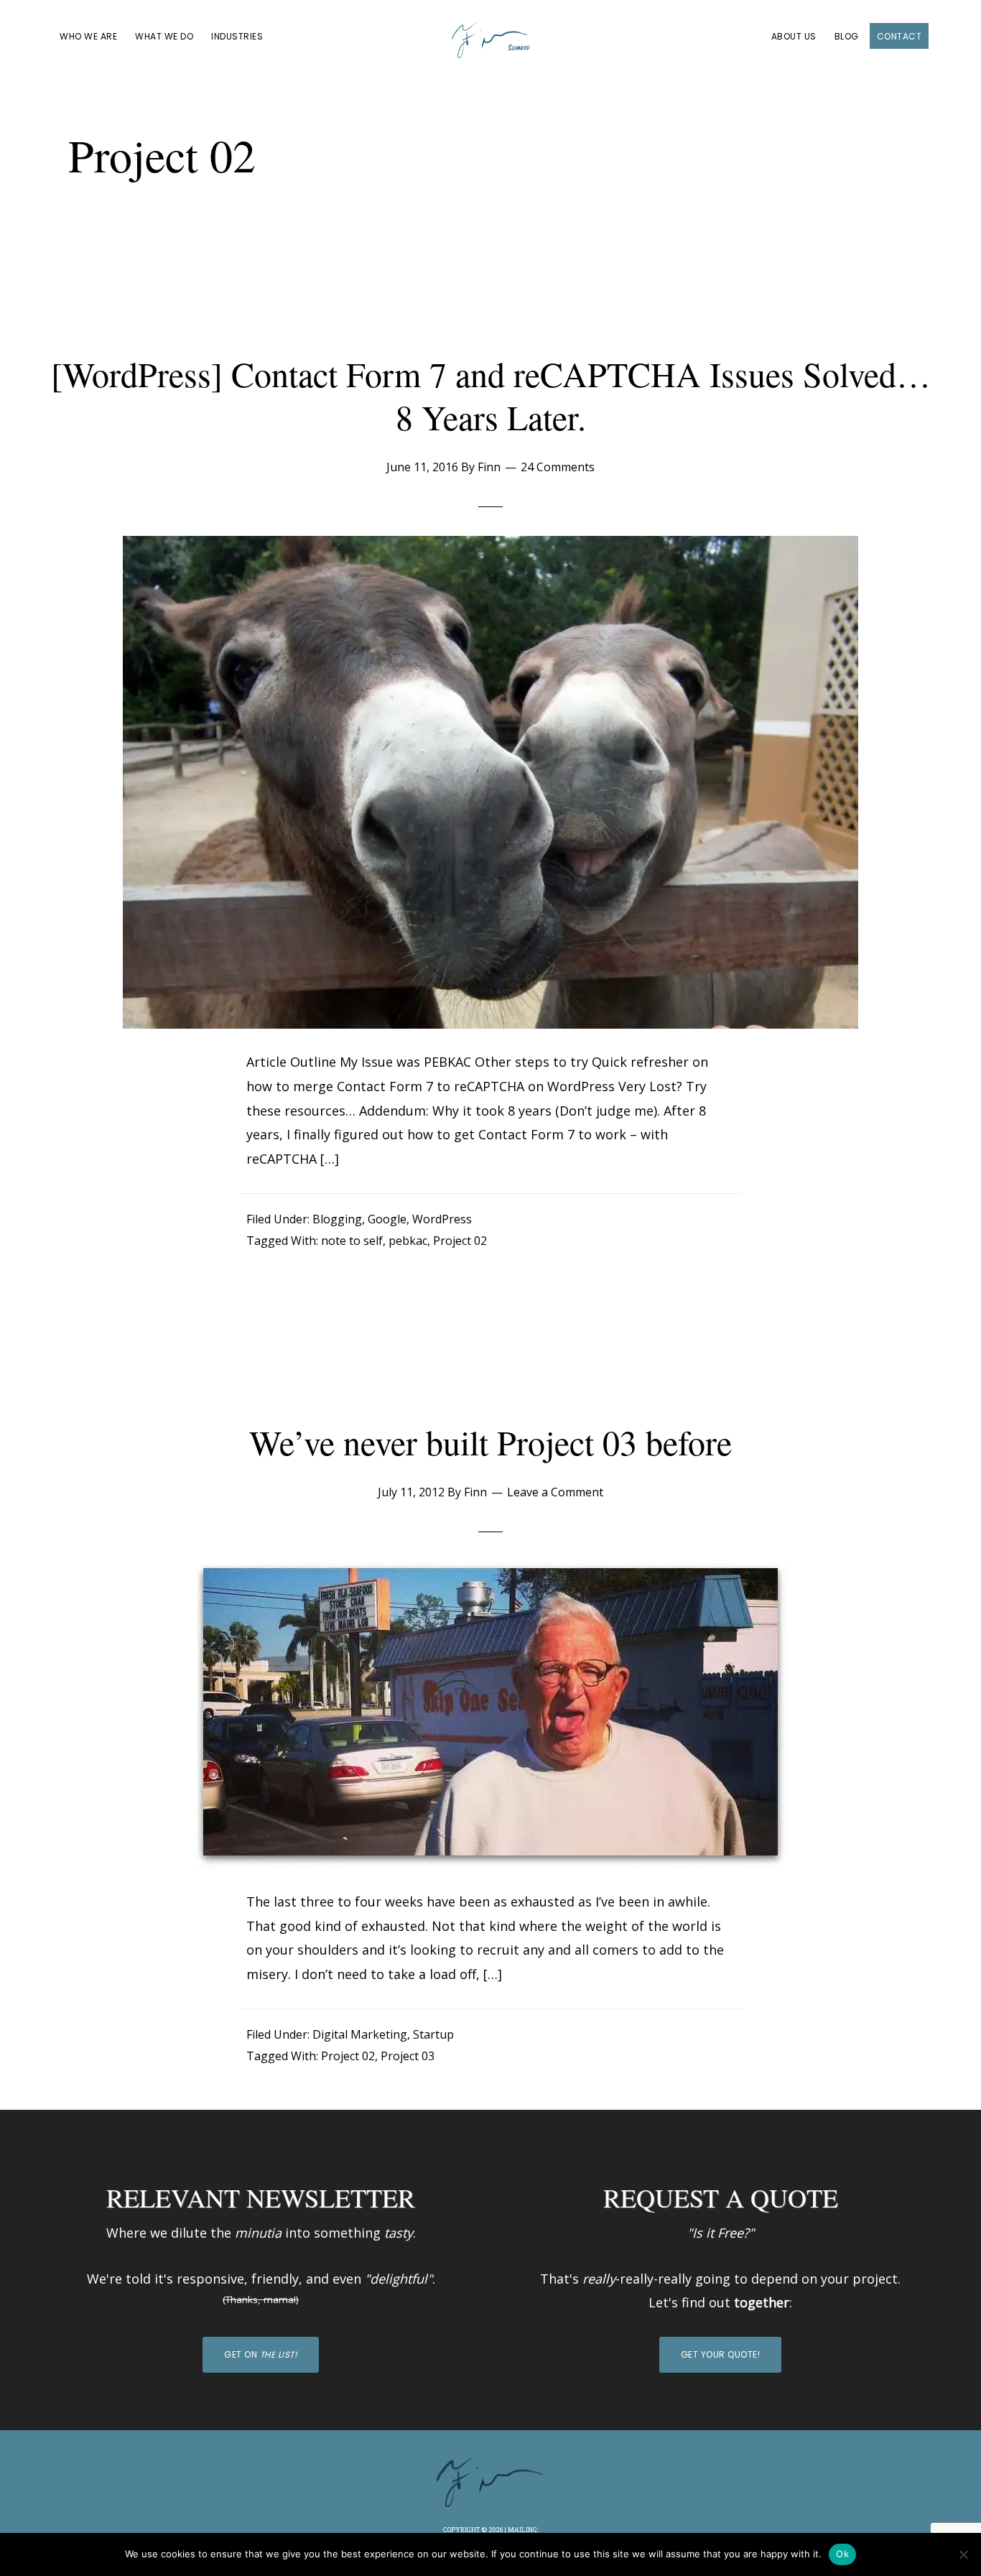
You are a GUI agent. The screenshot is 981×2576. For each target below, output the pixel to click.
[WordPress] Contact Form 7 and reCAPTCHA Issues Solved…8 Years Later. (491, 395)
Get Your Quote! (721, 2354)
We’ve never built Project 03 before (490, 1442)
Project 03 (408, 2056)
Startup (433, 2034)
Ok (842, 2554)
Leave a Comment (555, 1492)
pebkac (408, 1241)
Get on (261, 2354)
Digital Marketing (360, 2034)
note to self (352, 1241)
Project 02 (460, 1241)
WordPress (442, 1219)
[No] (963, 2554)
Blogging (337, 1219)
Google (387, 1219)
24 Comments (558, 467)
